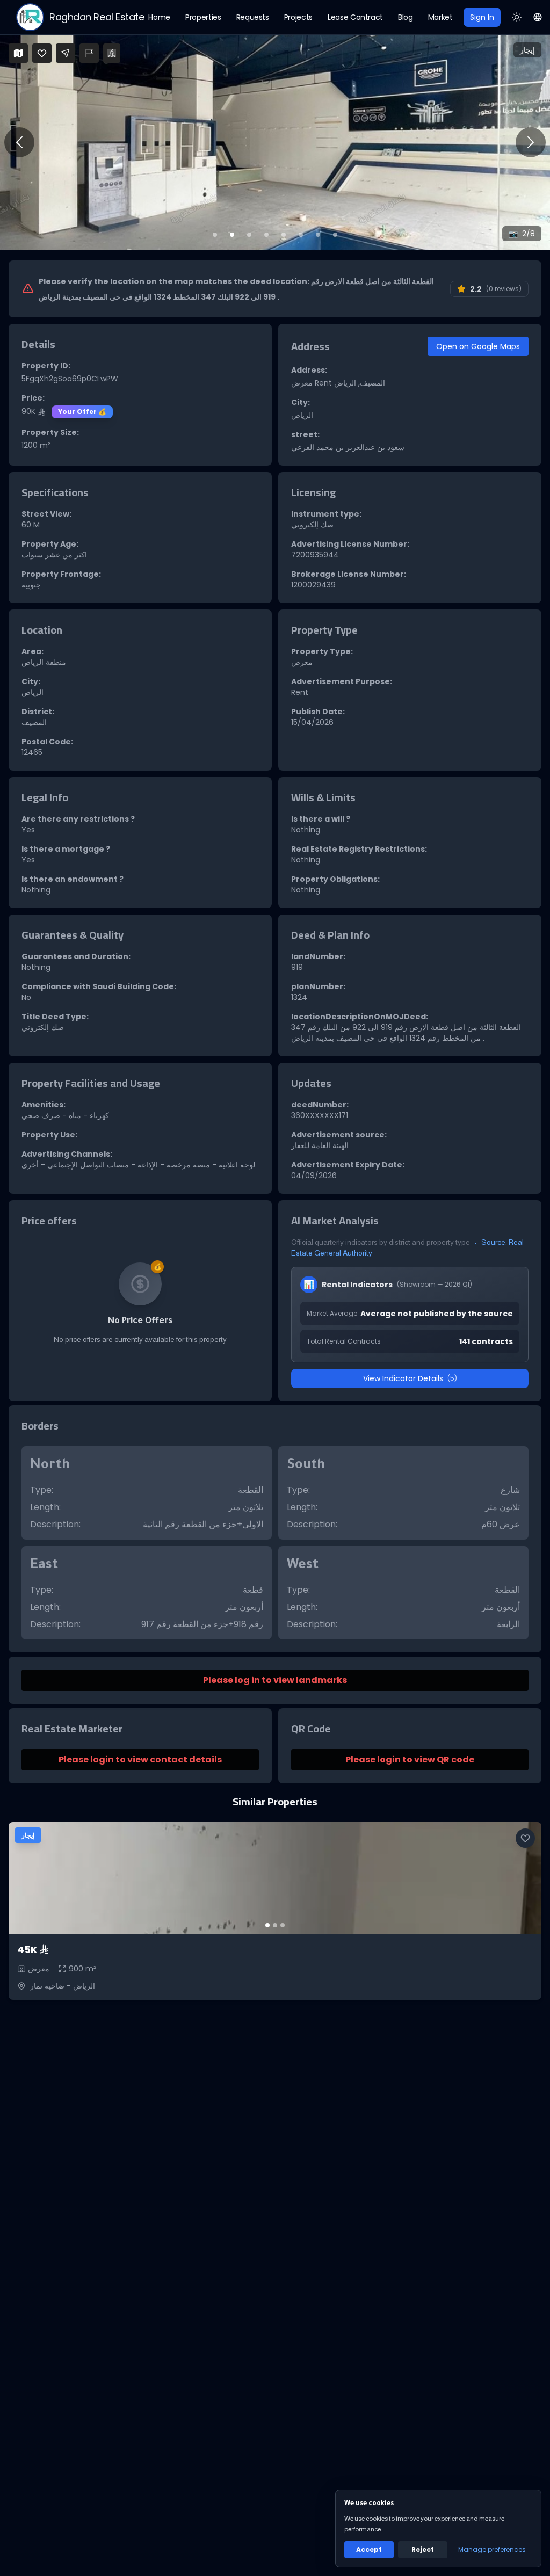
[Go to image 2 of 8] (232, 235)
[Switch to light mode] (517, 17)
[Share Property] (66, 53)
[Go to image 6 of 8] (301, 235)
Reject (423, 2549)
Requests (253, 17)
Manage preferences (492, 2549)
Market (440, 17)
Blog (406, 17)
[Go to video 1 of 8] (215, 235)
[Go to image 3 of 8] (249, 235)
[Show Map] (18, 53)
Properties (203, 17)
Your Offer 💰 (82, 412)
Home (159, 17)
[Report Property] (89, 53)
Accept (369, 2549)
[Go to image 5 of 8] (284, 235)
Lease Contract (355, 17)
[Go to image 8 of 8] (335, 235)
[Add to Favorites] (42, 53)
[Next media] (531, 142)
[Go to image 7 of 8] (318, 235)
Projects (298, 17)
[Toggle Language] (538, 17)
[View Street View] (112, 53)
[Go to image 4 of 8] (266, 235)
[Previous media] (19, 142)
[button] (275, 142)
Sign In (482, 17)
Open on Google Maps (478, 346)
